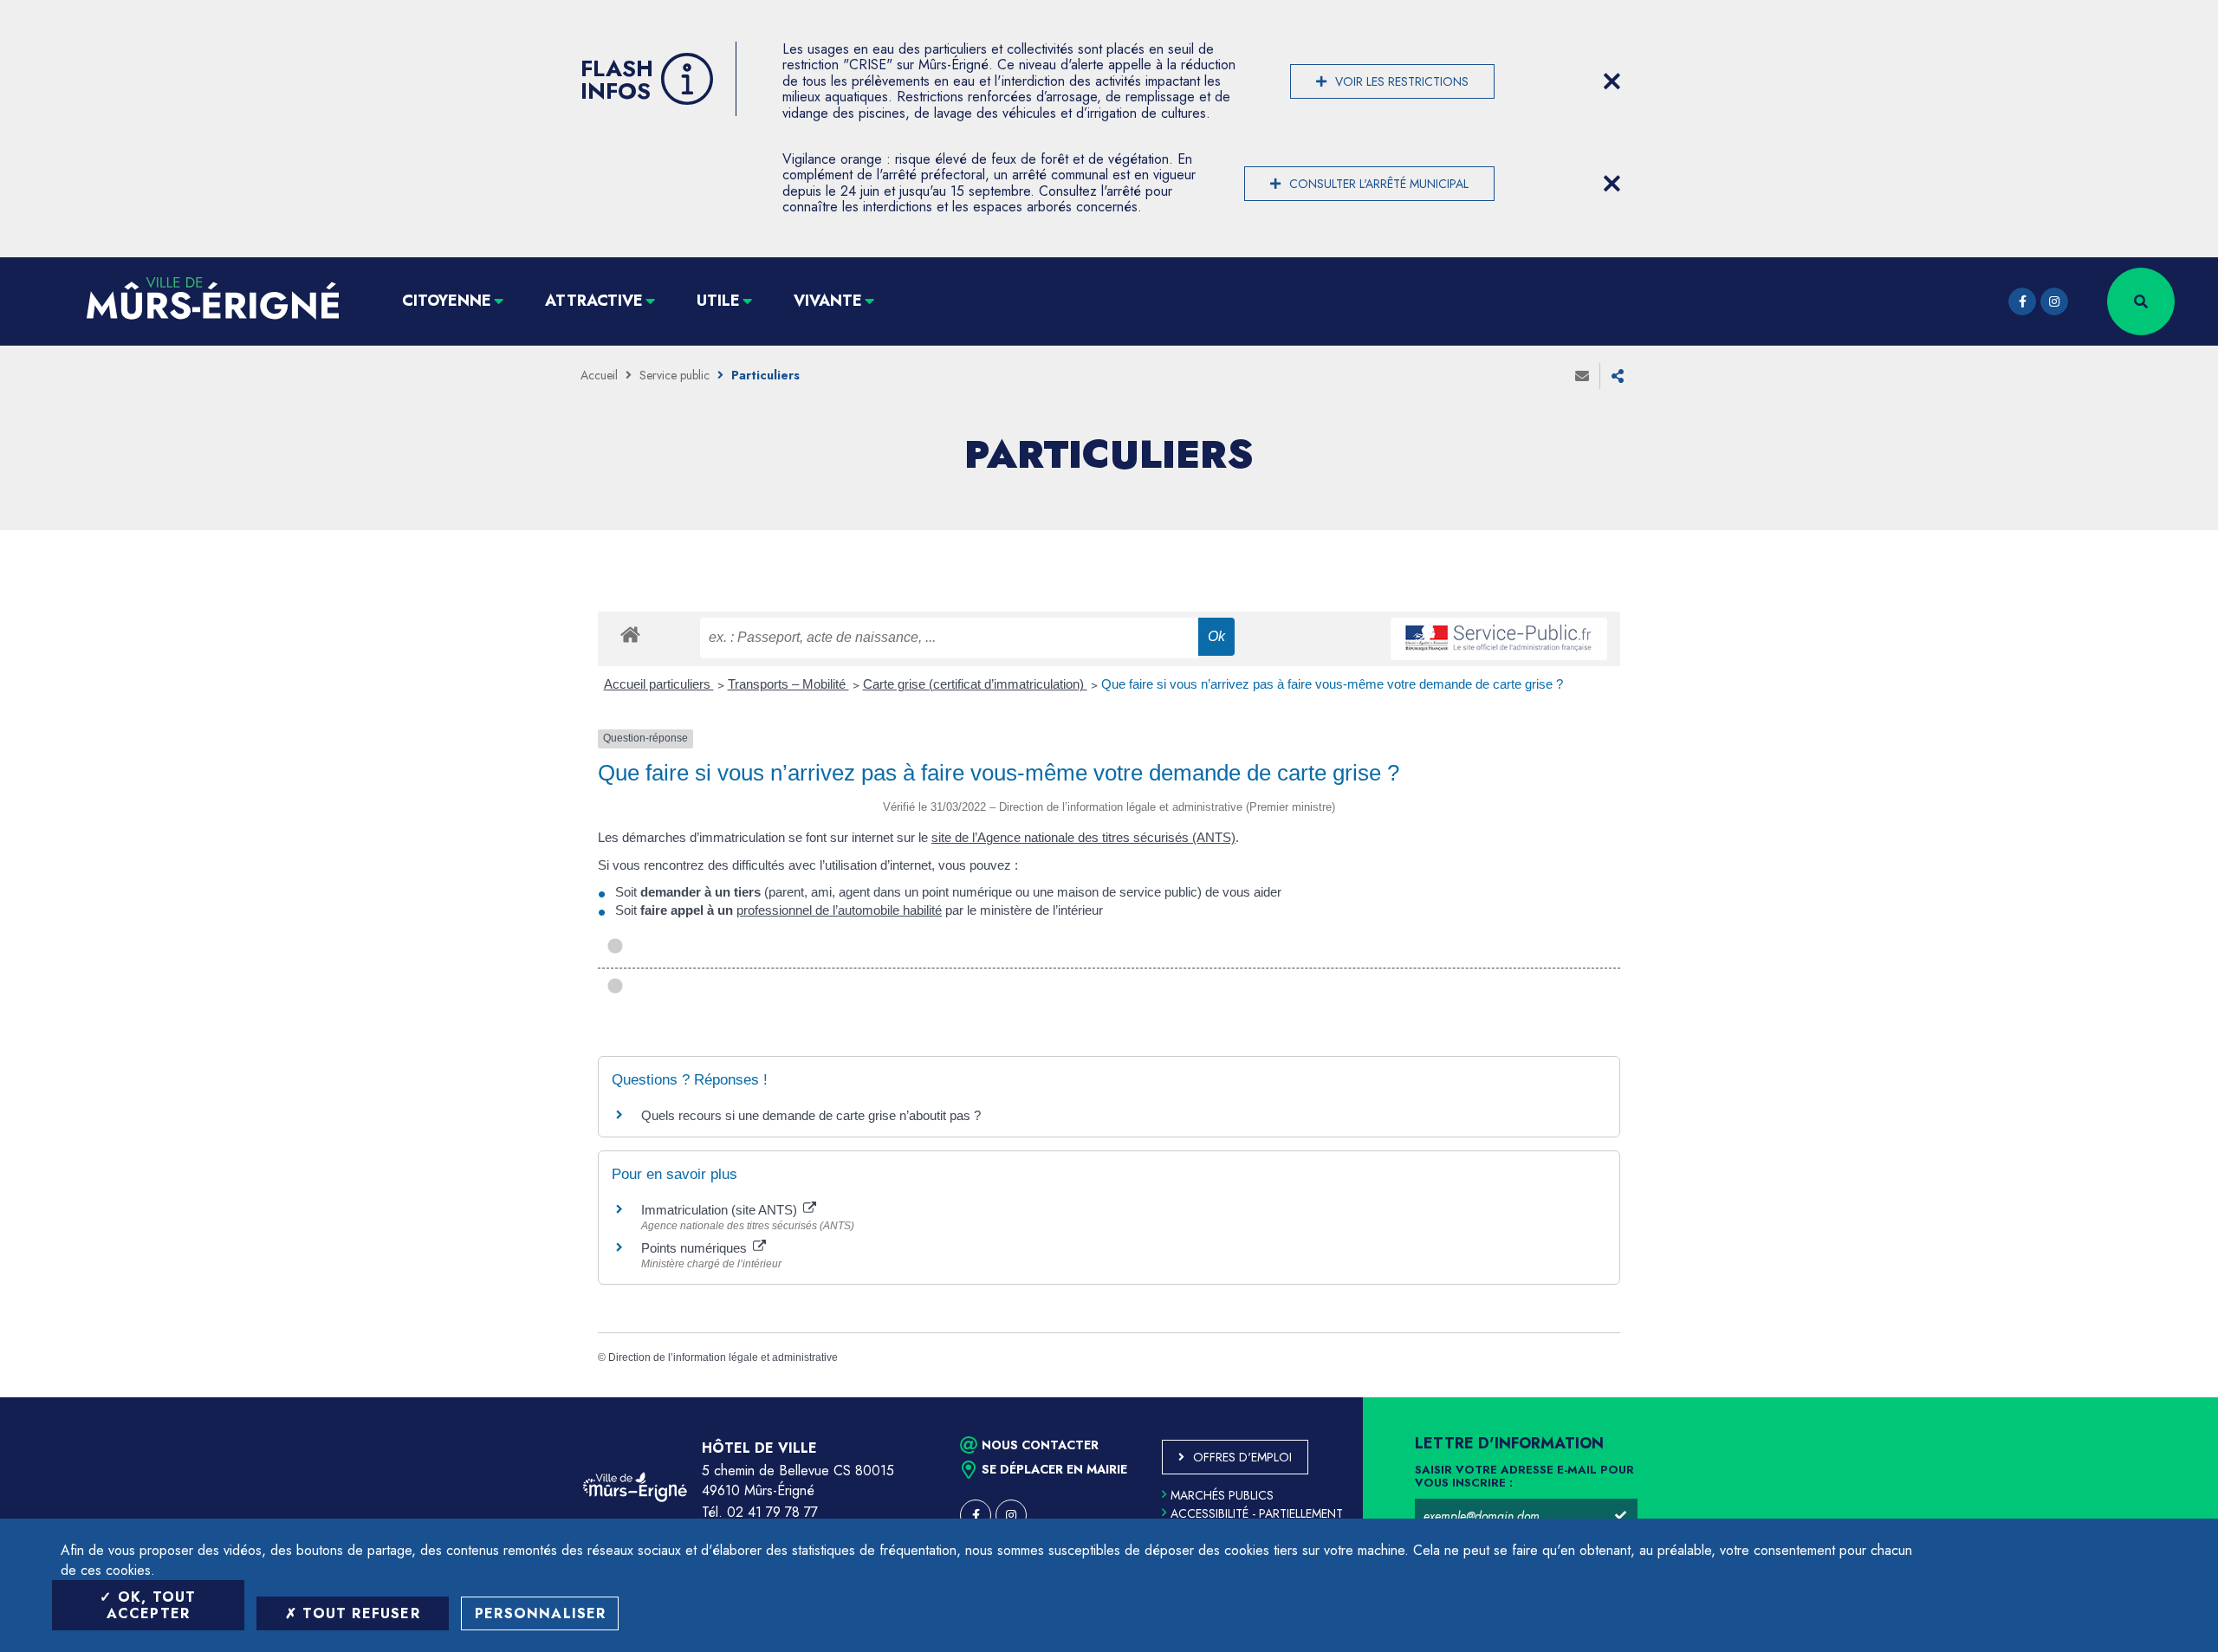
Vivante (828, 301)
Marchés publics (1222, 1495)
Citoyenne (447, 301)
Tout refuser (359, 1613)
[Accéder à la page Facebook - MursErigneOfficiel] (2022, 301)
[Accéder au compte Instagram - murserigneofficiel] (2054, 301)
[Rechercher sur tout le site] (2141, 301)
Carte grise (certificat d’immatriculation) (975, 684)
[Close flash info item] (1612, 81)
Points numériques (696, 1248)
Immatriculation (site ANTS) (721, 1210)
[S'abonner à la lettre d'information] (1620, 1516)
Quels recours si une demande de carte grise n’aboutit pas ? (811, 1115)
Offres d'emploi (1242, 1457)
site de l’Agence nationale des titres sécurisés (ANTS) (1083, 837)
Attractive (594, 301)
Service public (674, 375)
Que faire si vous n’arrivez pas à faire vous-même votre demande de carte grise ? (1332, 684)
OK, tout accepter (152, 1605)
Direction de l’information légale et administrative (723, 1357)
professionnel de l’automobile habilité (839, 910)
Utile (718, 301)
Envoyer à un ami (1582, 376)
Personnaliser (541, 1613)
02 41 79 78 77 (772, 1512)
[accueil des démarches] (630, 634)
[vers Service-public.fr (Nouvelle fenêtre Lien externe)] (1499, 639)
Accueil (599, 375)
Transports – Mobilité (788, 684)
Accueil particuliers (659, 684)
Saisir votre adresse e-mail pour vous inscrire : (1524, 1477)
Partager (1618, 376)
